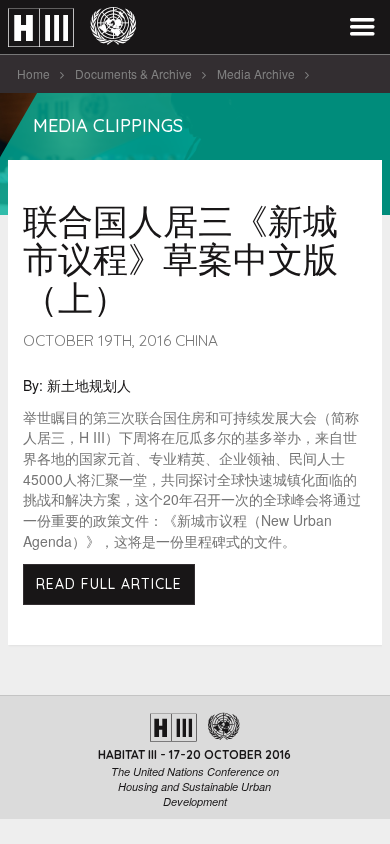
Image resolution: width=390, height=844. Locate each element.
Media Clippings (108, 125)
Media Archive (256, 73)
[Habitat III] (72, 27)
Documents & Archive (133, 73)
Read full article (109, 584)
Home (33, 73)
